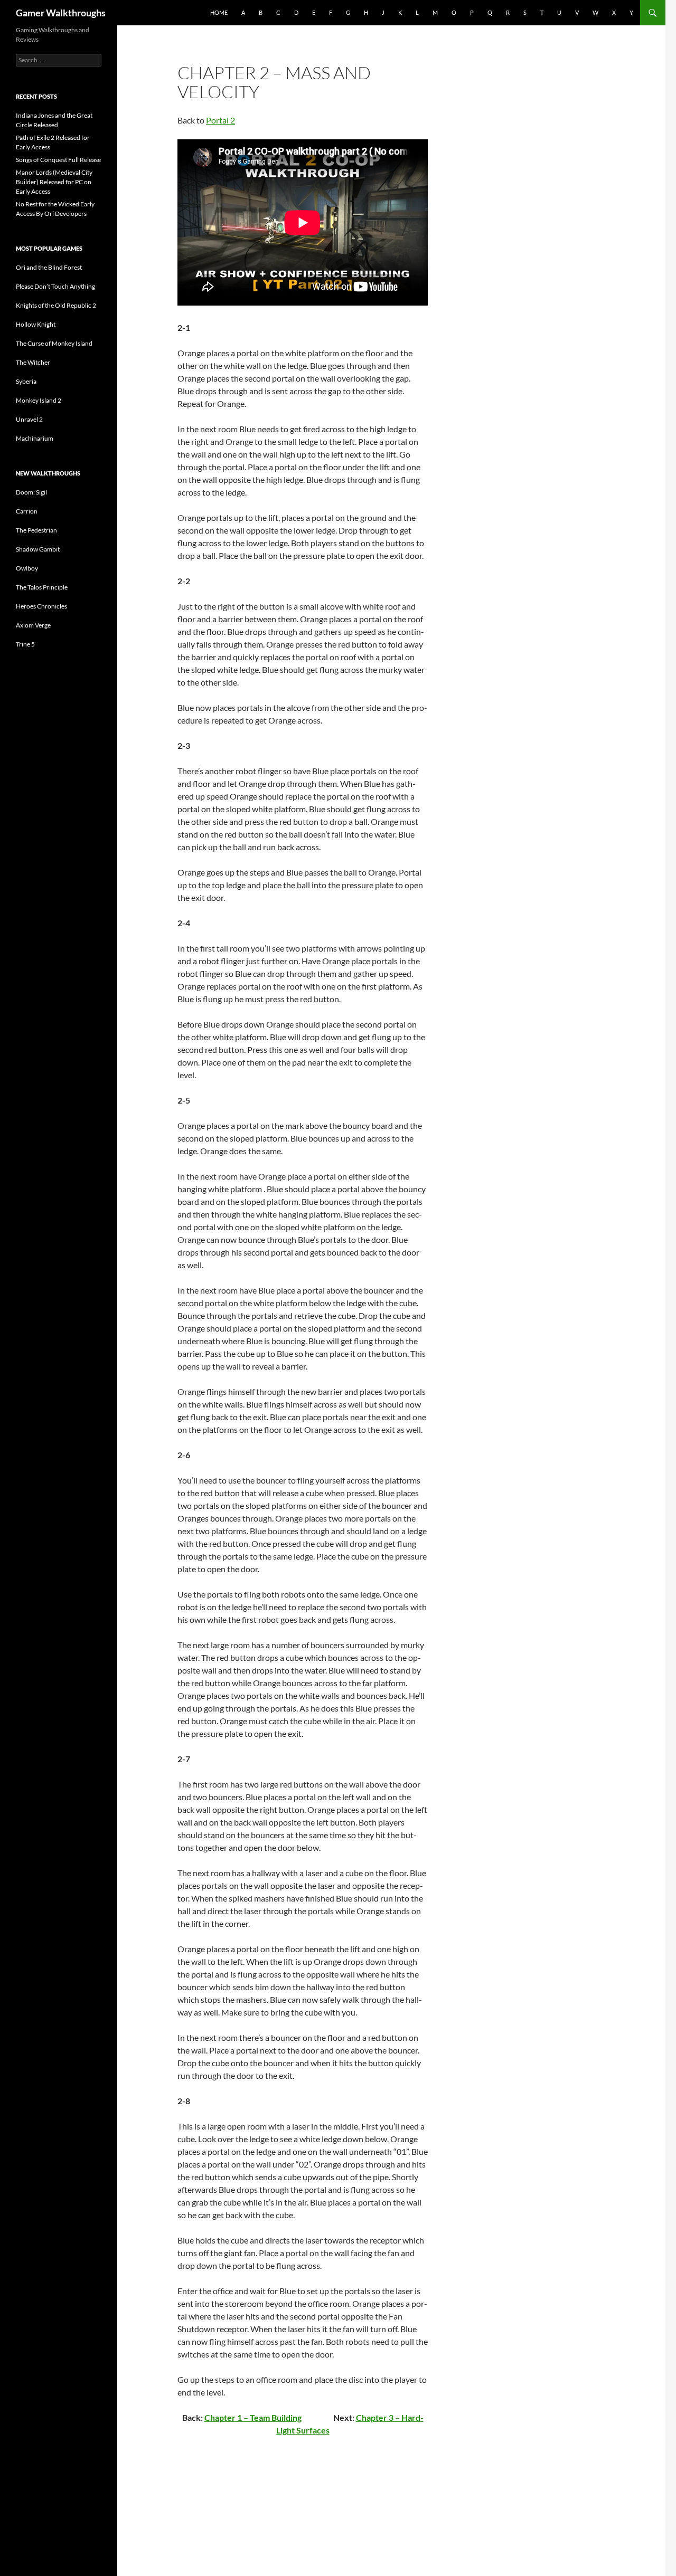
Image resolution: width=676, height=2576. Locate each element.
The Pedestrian (36, 530)
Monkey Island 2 (39, 400)
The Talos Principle (42, 587)
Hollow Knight (36, 324)
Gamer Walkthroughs (61, 13)
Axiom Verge (33, 625)
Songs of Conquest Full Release (58, 160)
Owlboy (27, 568)
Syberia (26, 381)
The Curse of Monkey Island (54, 343)
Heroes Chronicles (41, 606)
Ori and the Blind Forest (49, 267)
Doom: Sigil (31, 492)
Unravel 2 (29, 419)
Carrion (27, 511)
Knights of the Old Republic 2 (56, 305)
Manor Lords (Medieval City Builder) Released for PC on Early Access (54, 182)
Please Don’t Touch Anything (55, 286)
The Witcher (33, 362)
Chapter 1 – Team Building (253, 2417)
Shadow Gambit (38, 549)
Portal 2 (220, 120)
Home (219, 12)
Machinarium (35, 438)
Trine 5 (25, 644)
